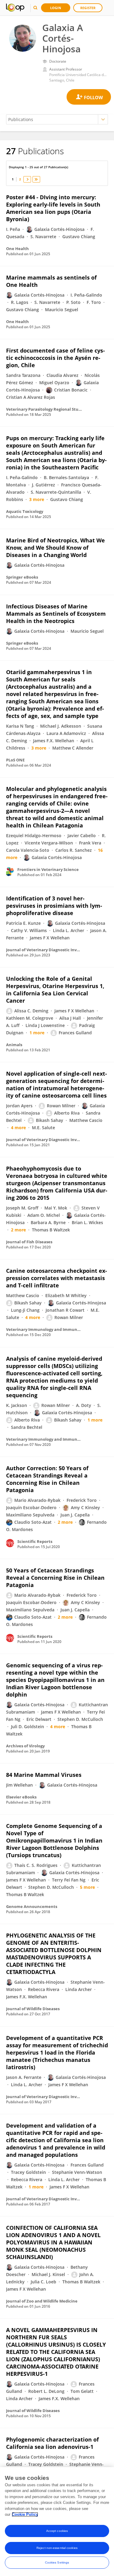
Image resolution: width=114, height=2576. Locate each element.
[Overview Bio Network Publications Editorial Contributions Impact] (57, 119)
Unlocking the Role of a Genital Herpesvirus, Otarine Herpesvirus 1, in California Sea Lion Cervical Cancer (55, 990)
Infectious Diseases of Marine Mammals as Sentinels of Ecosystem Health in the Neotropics (56, 614)
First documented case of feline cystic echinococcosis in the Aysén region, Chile (55, 358)
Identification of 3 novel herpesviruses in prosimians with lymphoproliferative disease (54, 906)
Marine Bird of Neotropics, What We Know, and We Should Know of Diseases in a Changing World (55, 548)
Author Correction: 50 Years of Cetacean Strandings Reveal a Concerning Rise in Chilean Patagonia (47, 1479)
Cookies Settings (57, 2562)
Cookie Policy (25, 2514)
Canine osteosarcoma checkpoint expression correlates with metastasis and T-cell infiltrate (57, 1278)
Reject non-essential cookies (57, 2548)
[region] (57, 2522)
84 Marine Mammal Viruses (44, 1775)
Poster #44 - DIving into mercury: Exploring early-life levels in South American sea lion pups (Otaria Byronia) (53, 208)
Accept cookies (57, 2531)
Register (88, 8)
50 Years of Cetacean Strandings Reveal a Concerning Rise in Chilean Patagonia (55, 1578)
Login (56, 8)
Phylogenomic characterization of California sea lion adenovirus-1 (52, 2443)
